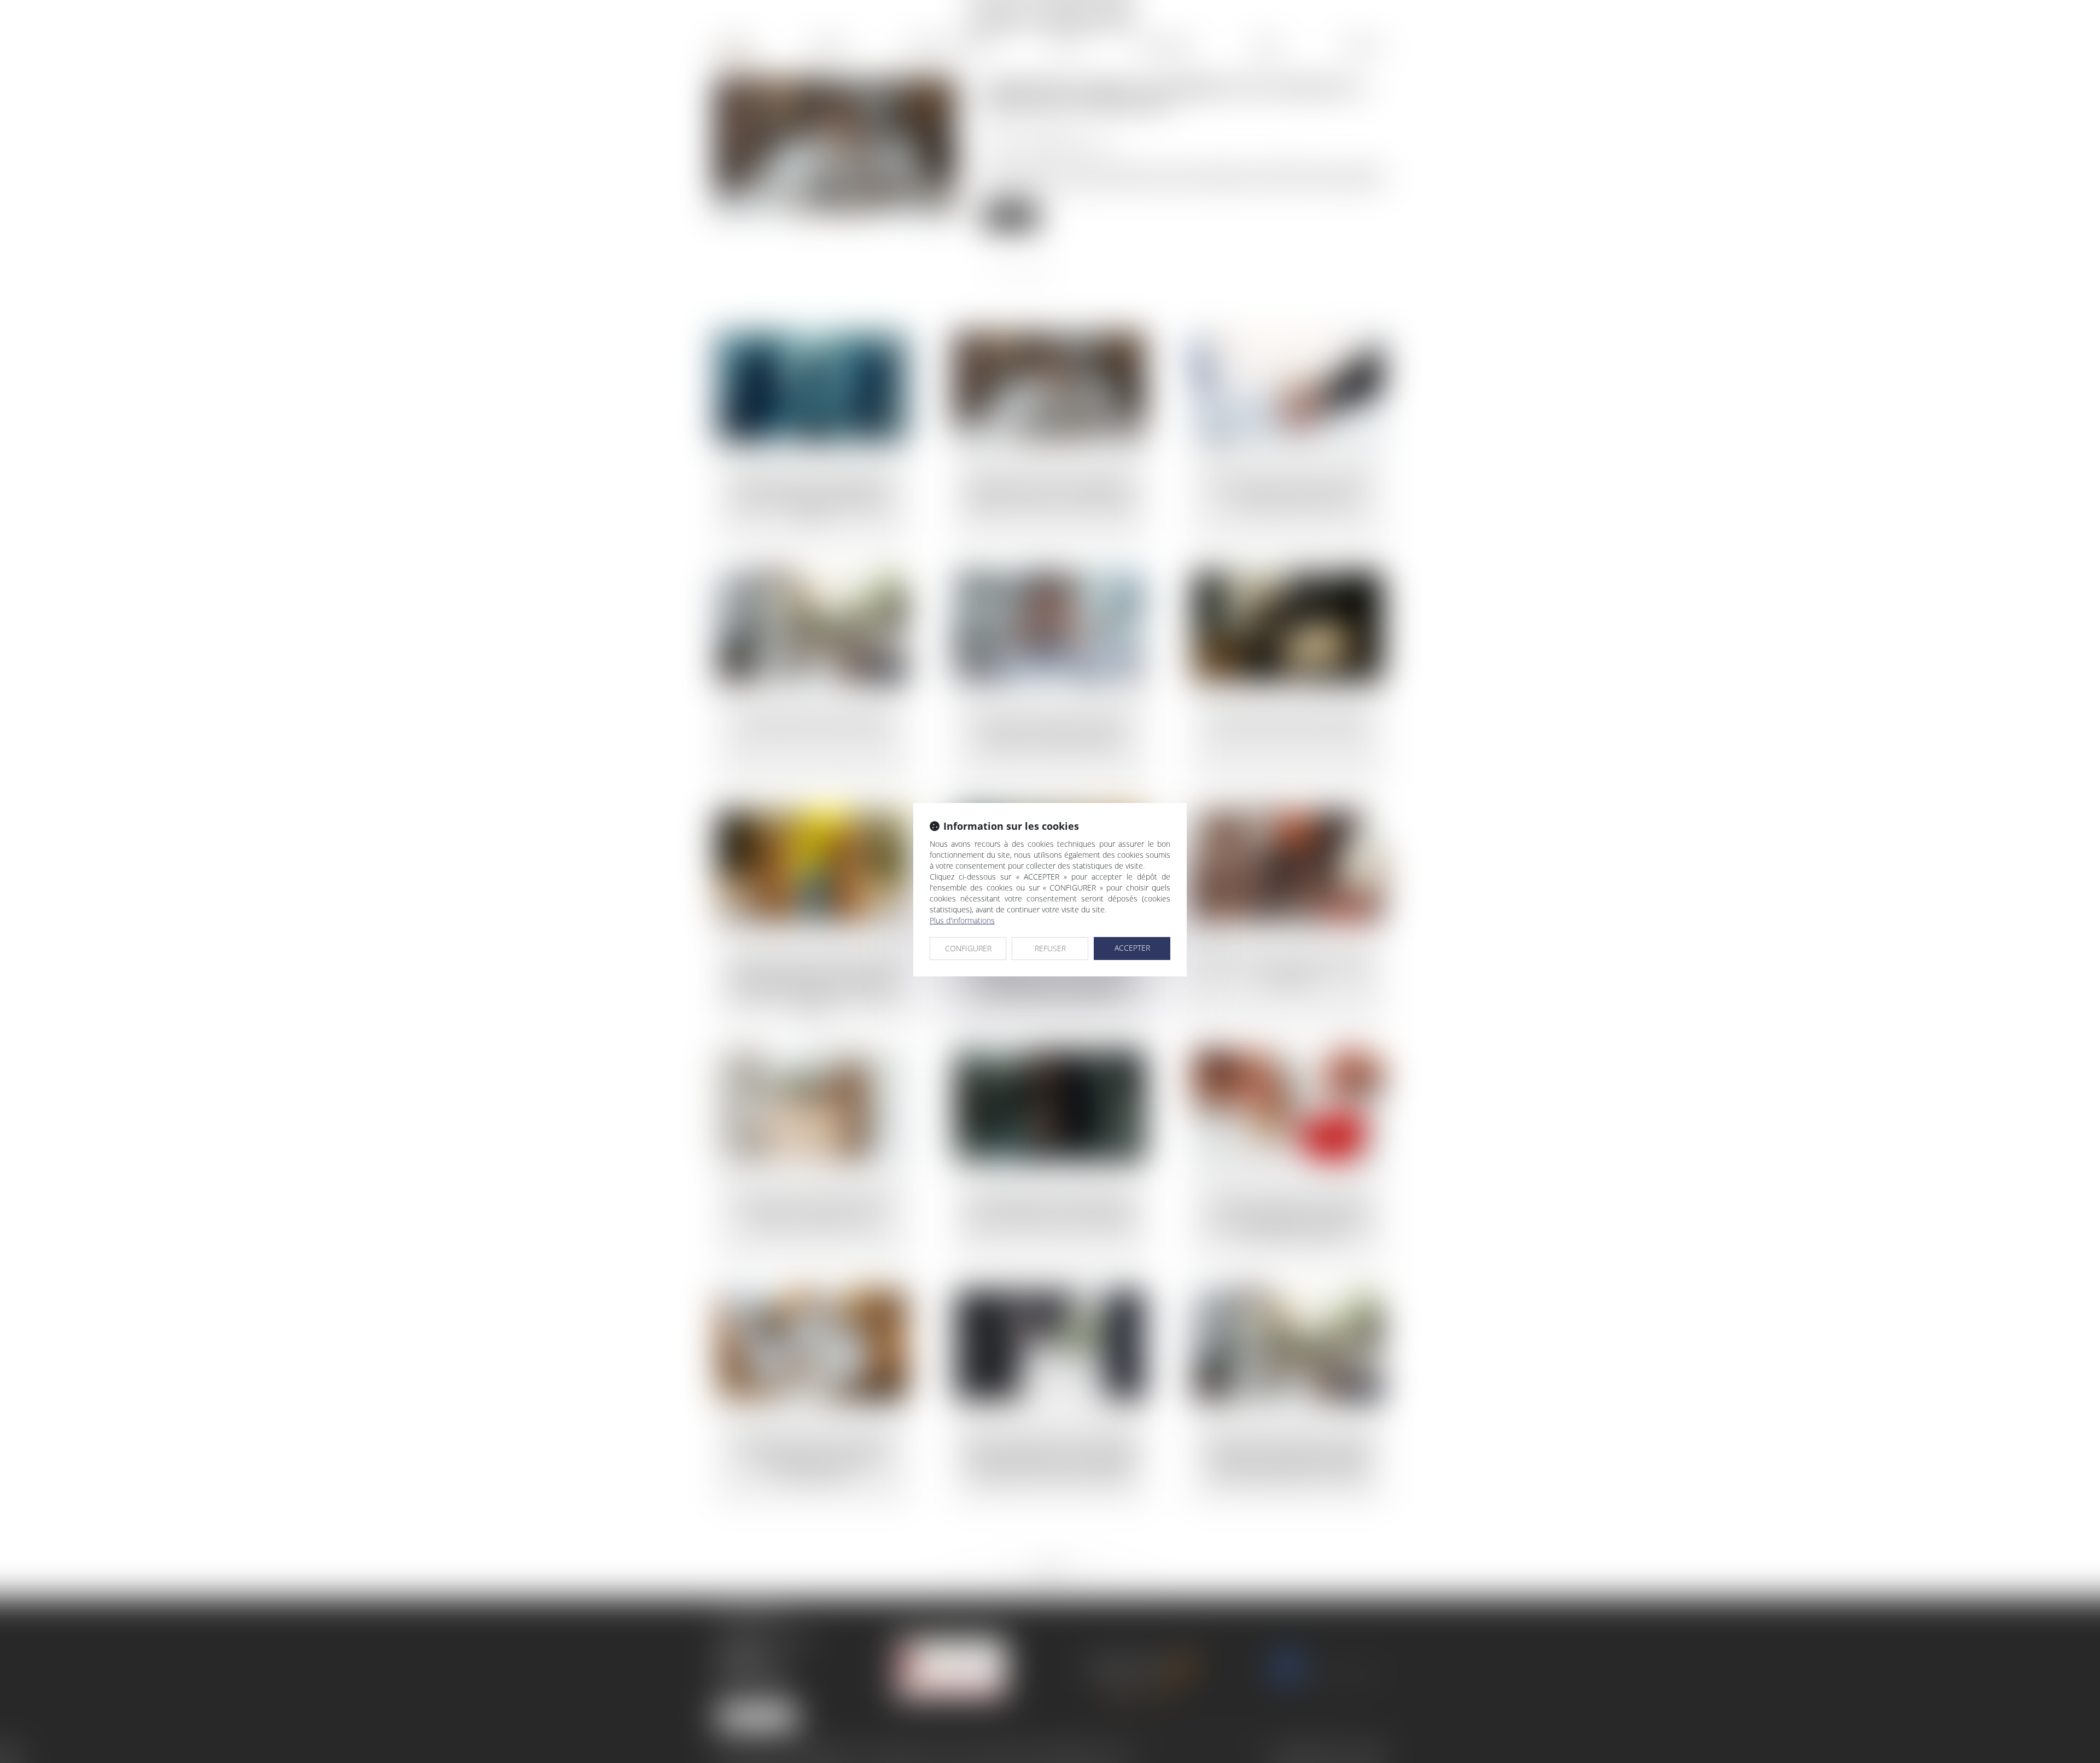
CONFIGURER (968, 948)
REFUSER (1050, 948)
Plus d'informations (962, 920)
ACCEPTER (1132, 948)
